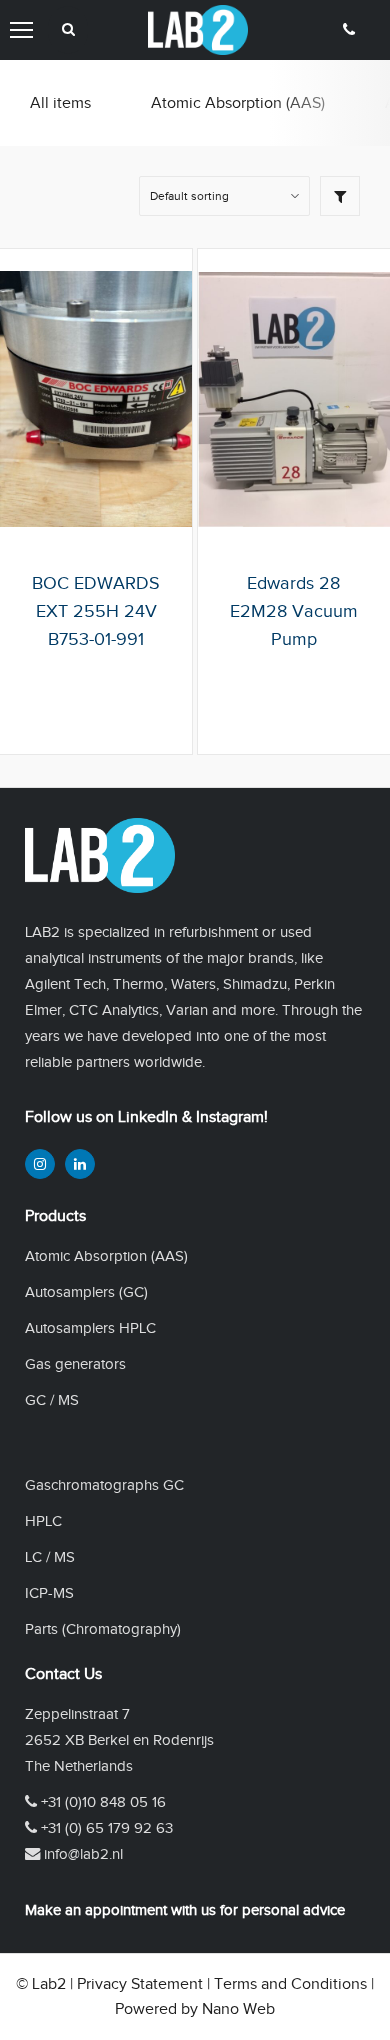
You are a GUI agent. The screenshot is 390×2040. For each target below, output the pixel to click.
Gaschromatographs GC (104, 1484)
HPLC (43, 1520)
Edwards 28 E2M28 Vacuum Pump (294, 611)
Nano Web (238, 2009)
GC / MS (52, 1399)
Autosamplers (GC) (86, 1291)
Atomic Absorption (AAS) (238, 103)
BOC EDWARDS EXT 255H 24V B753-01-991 (96, 611)
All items (60, 103)
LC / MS (50, 1556)
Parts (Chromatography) (103, 1628)
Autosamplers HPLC (90, 1327)
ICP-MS (49, 1592)
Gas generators (75, 1363)
